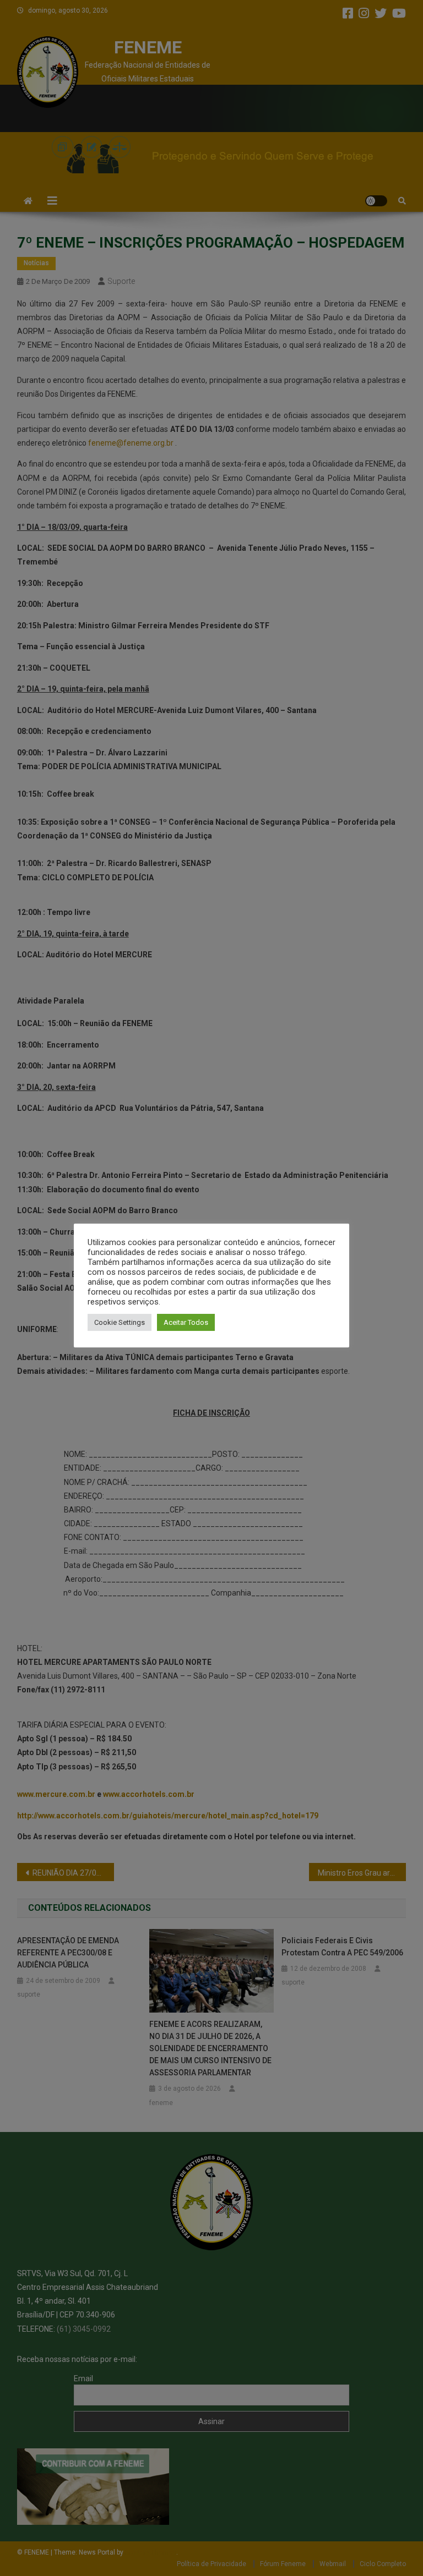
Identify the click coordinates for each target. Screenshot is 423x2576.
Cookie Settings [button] (120, 1322)
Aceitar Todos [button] (186, 1322)
